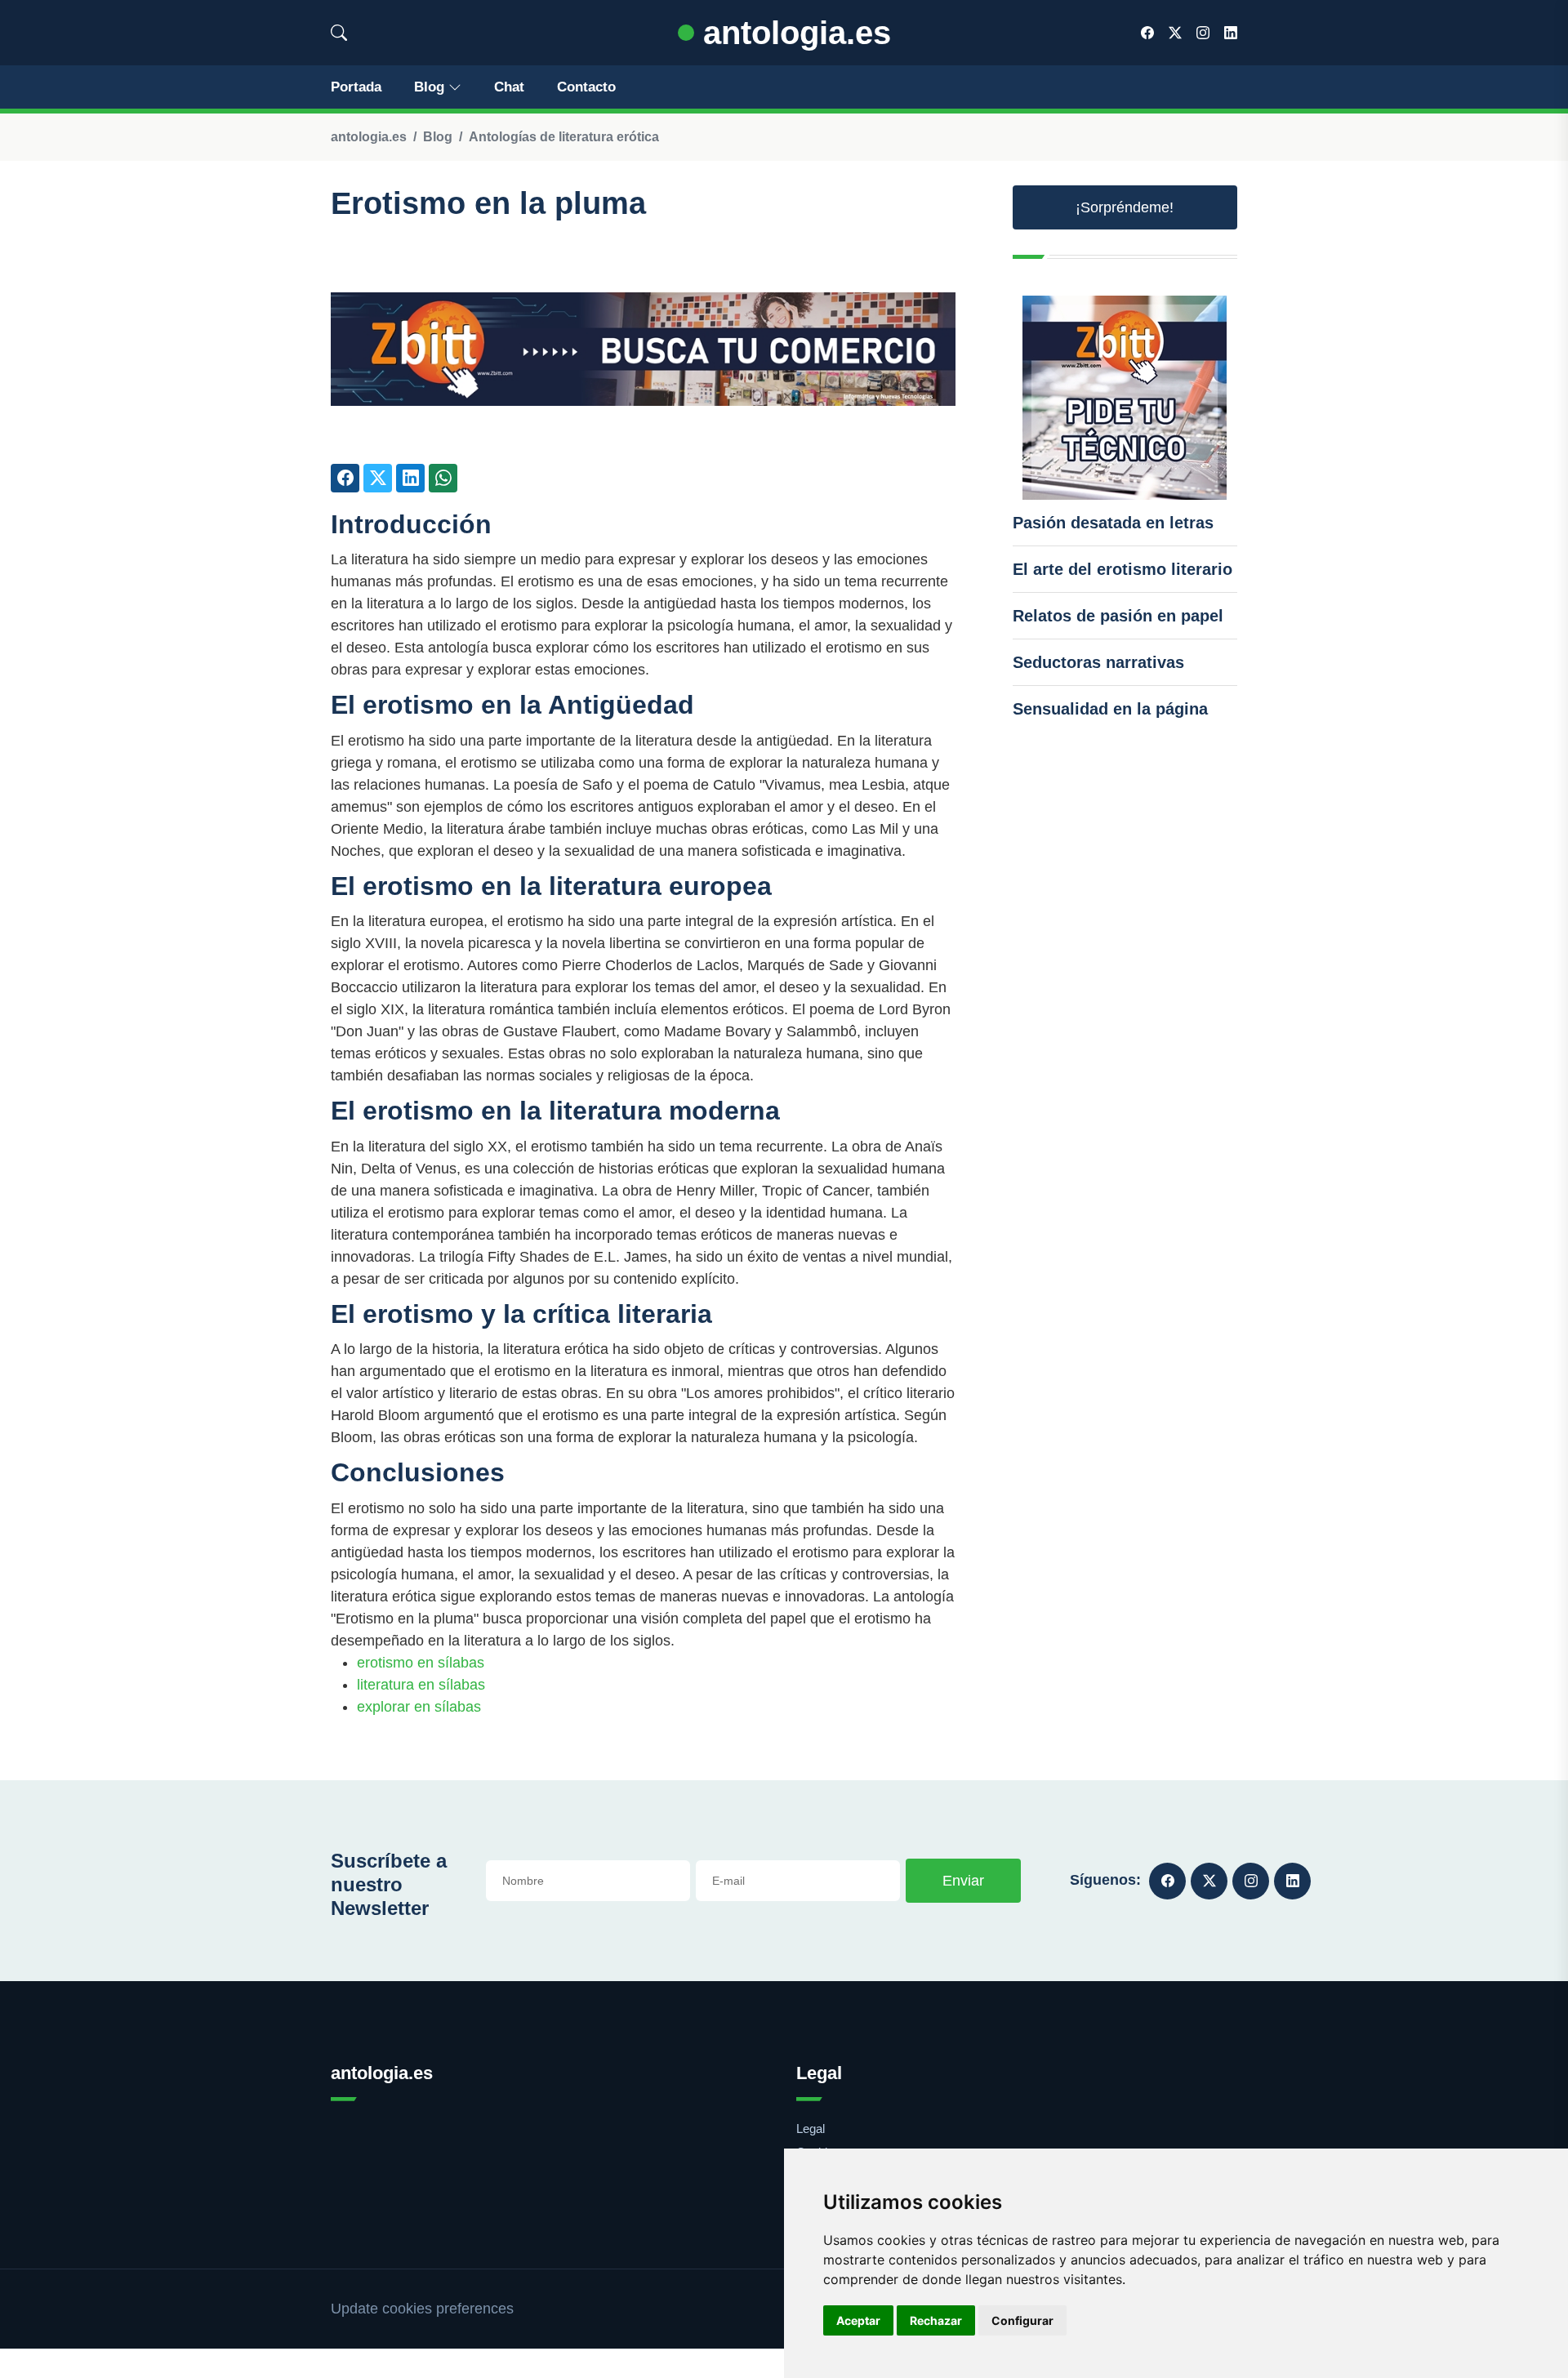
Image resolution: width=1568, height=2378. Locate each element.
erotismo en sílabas (421, 1663)
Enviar (963, 1881)
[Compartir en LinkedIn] (410, 478)
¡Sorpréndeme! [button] (1125, 207)
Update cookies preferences (422, 2309)
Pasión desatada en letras (1113, 523)
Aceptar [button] (858, 2320)
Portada (356, 87)
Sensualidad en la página (1110, 709)
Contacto (586, 87)
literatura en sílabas (421, 1685)
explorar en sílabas (419, 1707)
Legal (811, 2129)
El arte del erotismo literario (1123, 569)
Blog (429, 87)
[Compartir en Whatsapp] (443, 478)
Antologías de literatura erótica (564, 137)
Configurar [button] (1022, 2320)
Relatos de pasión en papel (1118, 616)
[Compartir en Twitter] (378, 478)
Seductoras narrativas (1098, 662)
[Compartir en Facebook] (345, 478)
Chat (509, 87)
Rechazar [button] (936, 2320)
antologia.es (793, 33)
